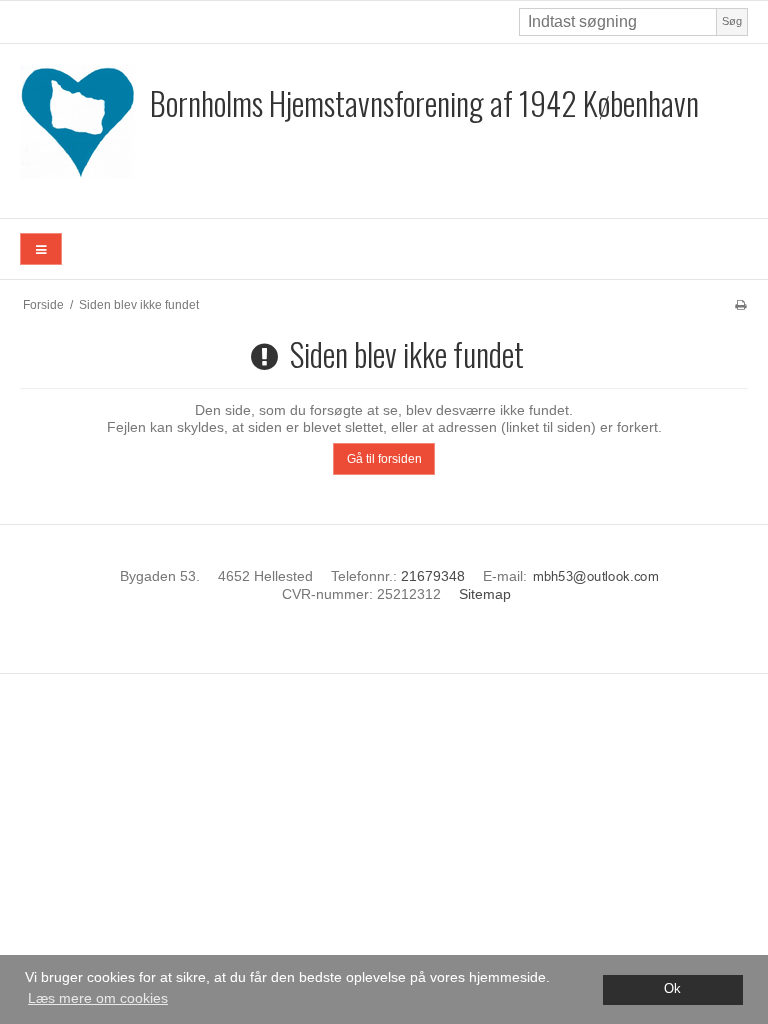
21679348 (433, 576)
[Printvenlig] (740, 305)
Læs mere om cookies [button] (98, 998)
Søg (732, 21)
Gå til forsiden (384, 459)
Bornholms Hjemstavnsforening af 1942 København (424, 102)
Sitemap (485, 594)
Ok (672, 989)
